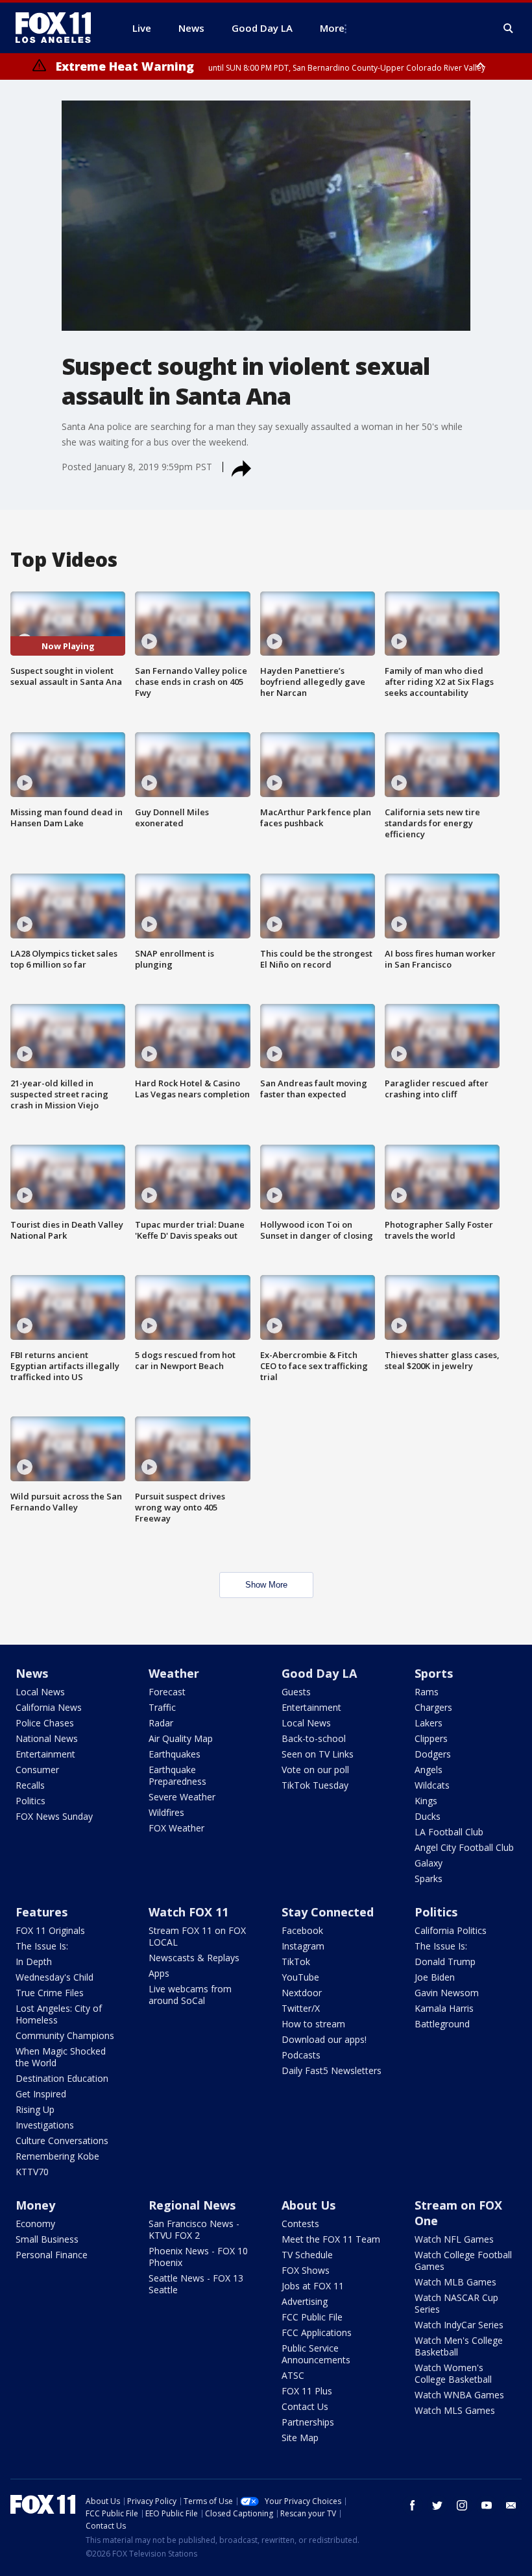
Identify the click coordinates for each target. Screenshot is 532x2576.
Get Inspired (41, 2094)
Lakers (429, 1723)
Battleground (442, 2024)
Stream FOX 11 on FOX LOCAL (197, 1936)
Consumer (37, 1770)
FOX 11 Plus (307, 2391)
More (332, 28)
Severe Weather (182, 1797)
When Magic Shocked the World (61, 2057)
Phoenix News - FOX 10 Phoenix (198, 2257)
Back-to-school (314, 1738)
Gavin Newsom (447, 1993)
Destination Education (62, 2078)
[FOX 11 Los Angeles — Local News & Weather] (58, 28)
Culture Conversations (62, 2141)
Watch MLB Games (455, 2282)
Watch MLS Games (455, 2410)
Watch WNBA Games (459, 2395)
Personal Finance (52, 2255)
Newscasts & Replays (194, 1958)
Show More (266, 1585)
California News (49, 1707)
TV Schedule (307, 2255)
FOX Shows (306, 2270)
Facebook (302, 1930)
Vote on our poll (315, 1770)
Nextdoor (302, 1993)
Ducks (428, 1816)
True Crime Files (50, 1993)
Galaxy (429, 1863)
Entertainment (45, 1754)
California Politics (451, 1930)
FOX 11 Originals (50, 1930)
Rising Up (35, 2109)
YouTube (300, 1977)
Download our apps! (324, 2039)
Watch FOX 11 (188, 1912)
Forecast (167, 1692)
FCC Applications (317, 2332)
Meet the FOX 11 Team (331, 2239)
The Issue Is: (42, 1946)
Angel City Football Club (464, 1847)
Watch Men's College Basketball (459, 2346)
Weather (174, 1673)
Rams (427, 1692)
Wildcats (432, 1785)
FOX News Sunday (54, 1816)
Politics (30, 1801)
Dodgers (433, 1754)
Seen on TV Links (318, 1754)
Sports (434, 1673)
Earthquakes (175, 1754)
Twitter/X (301, 2008)
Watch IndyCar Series (459, 2325)
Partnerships (308, 2422)
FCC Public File (312, 2317)
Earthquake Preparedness (177, 1775)
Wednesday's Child (54, 1977)
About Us (308, 2205)
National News (47, 1738)
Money (35, 2205)
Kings (426, 1801)
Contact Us (305, 2406)
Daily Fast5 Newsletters (332, 2070)
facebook (413, 2505)
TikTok (296, 1962)
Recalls (30, 1785)
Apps (159, 1973)
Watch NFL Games (454, 2239)
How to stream (313, 2024)
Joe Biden (435, 1977)
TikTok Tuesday (315, 1785)
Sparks (429, 1878)
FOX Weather (176, 1828)
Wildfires (166, 1812)
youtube (487, 2505)
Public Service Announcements (316, 2354)
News (32, 1673)
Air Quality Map (181, 1738)
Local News (40, 1692)
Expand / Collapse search (509, 29)
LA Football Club (449, 1832)
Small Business (47, 2239)
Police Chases (45, 1723)
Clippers (431, 1738)
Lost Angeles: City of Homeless (59, 2014)
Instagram (303, 1946)
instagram (462, 2505)
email (511, 2505)
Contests (300, 2224)
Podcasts (301, 2055)
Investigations (45, 2125)
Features (42, 1912)
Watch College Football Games (463, 2260)
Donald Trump (445, 1962)
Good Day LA (319, 1673)
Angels (429, 1770)
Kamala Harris (444, 2008)
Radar (161, 1723)
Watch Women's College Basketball (453, 2373)
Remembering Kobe (57, 2156)
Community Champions (65, 2035)
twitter (437, 2505)
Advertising (305, 2301)
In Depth (34, 1962)
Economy (35, 2224)
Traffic (162, 1707)
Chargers (433, 1707)
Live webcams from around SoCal (190, 1995)
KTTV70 (32, 2172)
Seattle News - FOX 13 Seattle (196, 2284)
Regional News (192, 2205)
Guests (296, 1692)
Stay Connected (328, 1912)
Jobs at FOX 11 (313, 2286)
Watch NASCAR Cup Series (456, 2303)
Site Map (300, 2438)
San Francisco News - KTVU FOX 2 (194, 2229)
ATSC (293, 2375)
